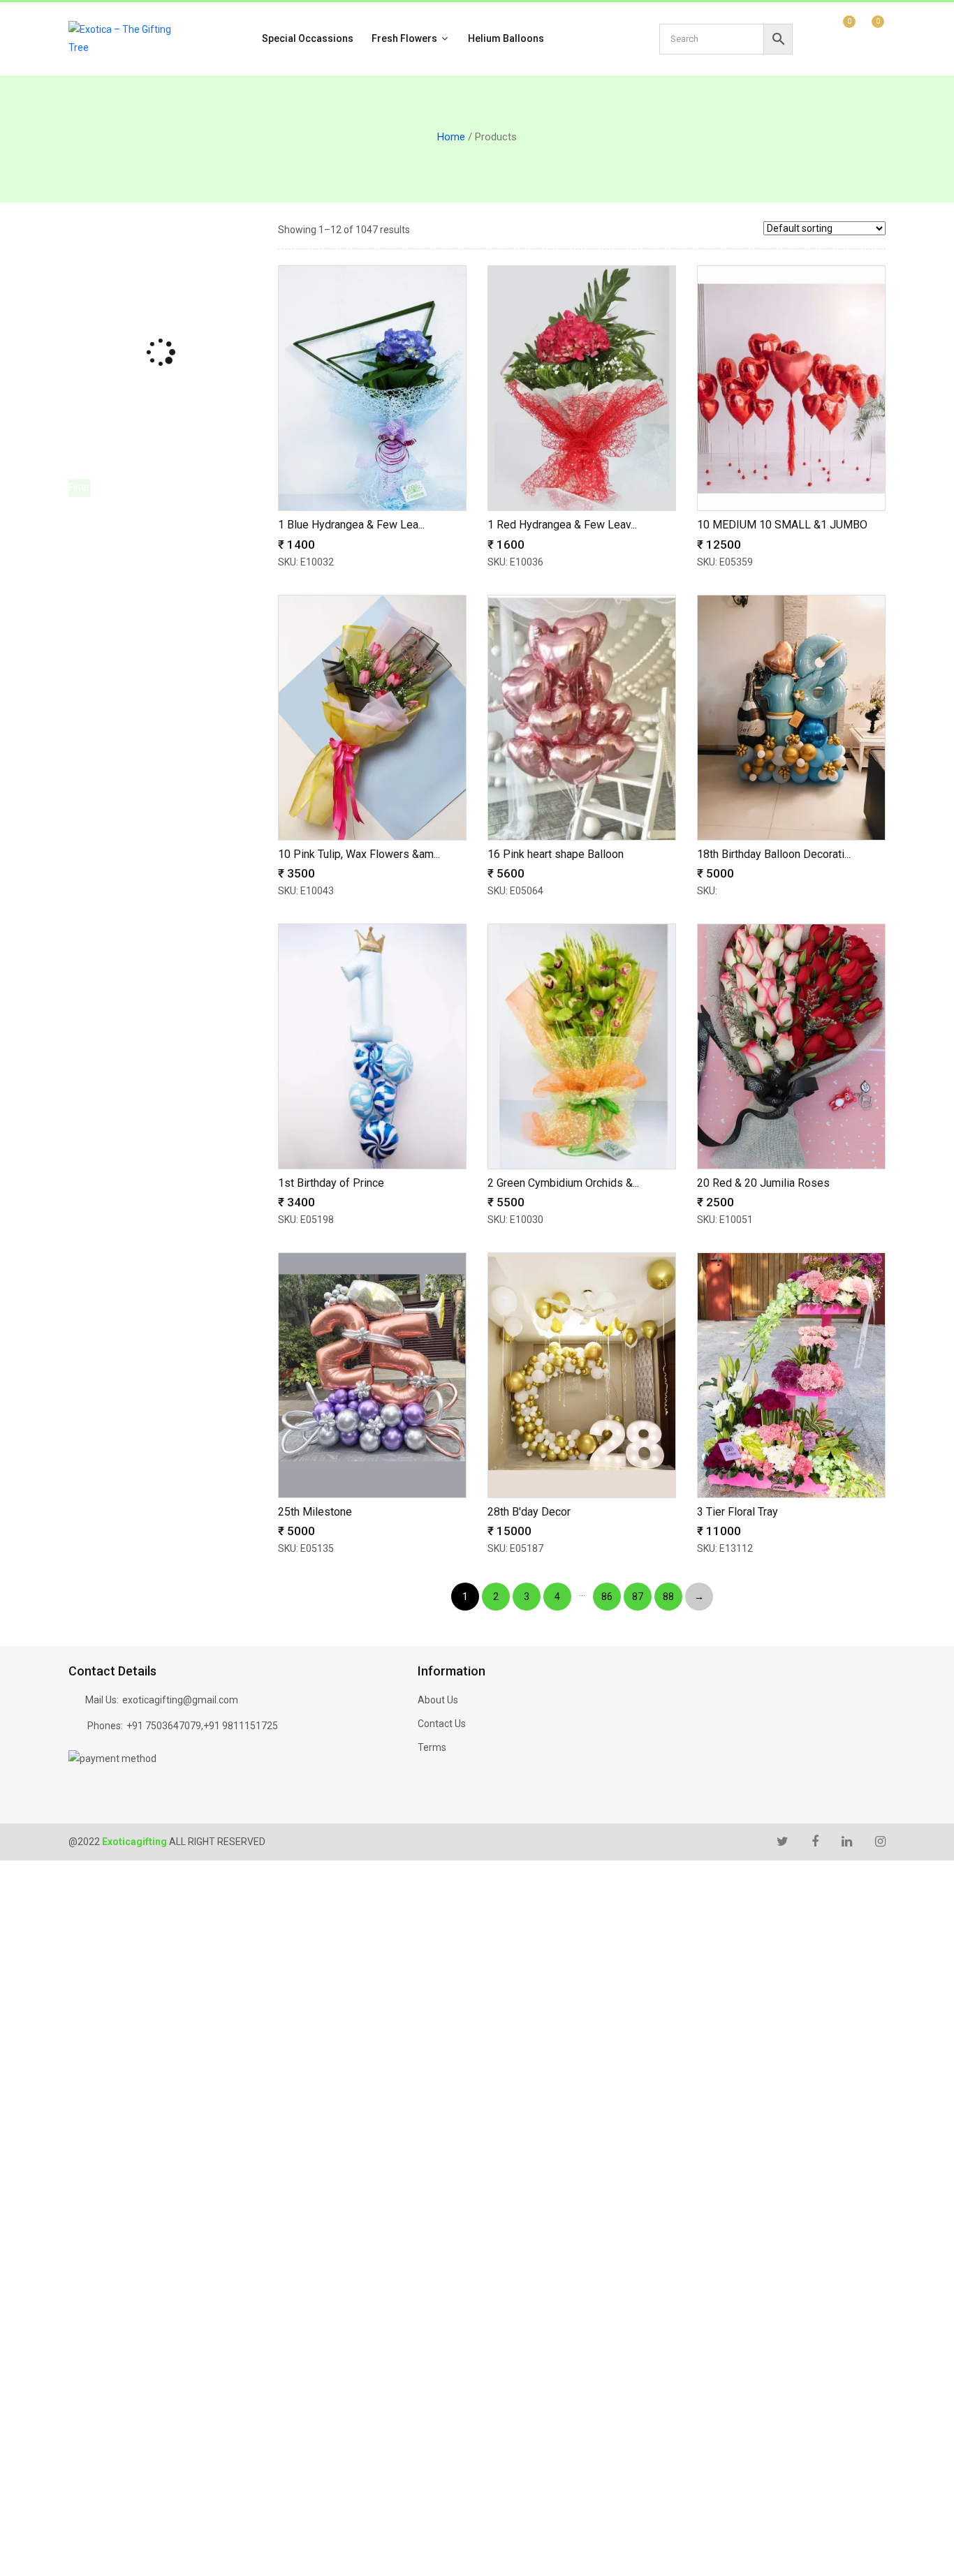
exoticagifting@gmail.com (180, 1700)
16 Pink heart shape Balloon (556, 854)
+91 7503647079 (164, 1726)
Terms (432, 1747)
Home (451, 137)
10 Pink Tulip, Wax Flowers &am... (359, 854)
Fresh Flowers (405, 38)
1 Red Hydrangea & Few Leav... (562, 525)
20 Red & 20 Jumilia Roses (763, 1183)
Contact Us (442, 1724)
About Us (438, 1700)
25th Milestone (315, 1512)
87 (638, 1597)
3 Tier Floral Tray (737, 1512)
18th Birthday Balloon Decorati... (774, 854)
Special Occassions (308, 38)
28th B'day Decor (529, 1512)
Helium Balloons (506, 38)
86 (607, 1597)
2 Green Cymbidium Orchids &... (563, 1183)
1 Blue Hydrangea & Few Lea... (351, 525)
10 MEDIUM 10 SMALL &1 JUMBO (782, 525)
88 (668, 1597)
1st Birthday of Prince (331, 1183)
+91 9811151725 (241, 1726)
